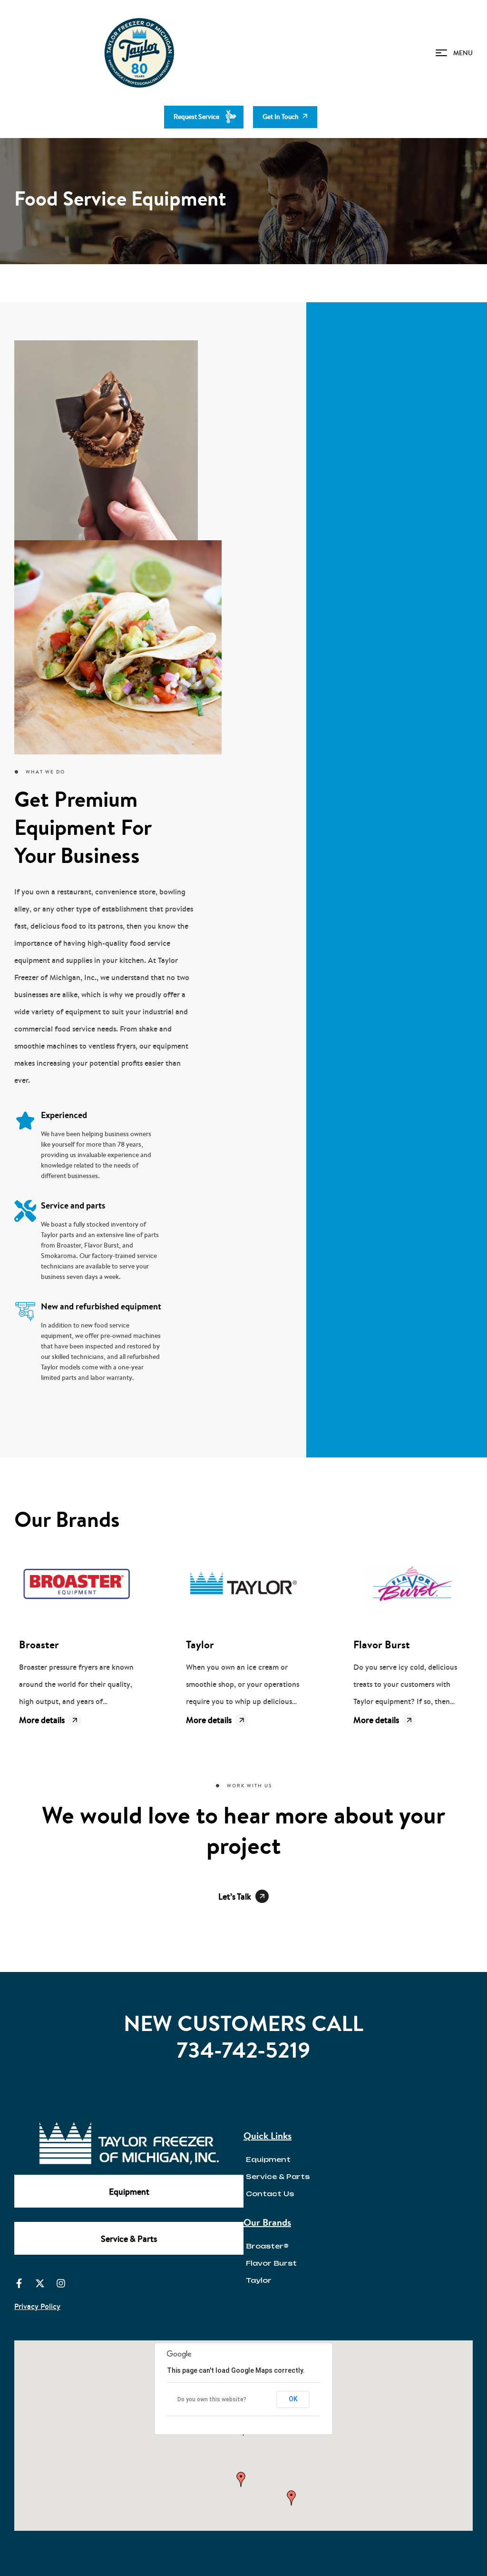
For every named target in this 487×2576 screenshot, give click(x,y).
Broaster (39, 1645)
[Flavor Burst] (411, 1585)
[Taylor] (243, 1585)
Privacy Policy (37, 2306)
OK (293, 2399)
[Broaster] (76, 1585)
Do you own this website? (212, 2399)
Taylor (200, 1645)
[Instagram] (61, 2283)
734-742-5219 (243, 2050)
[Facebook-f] (19, 2283)
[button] (241, 2479)
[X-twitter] (40, 2283)
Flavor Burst (382, 1645)
